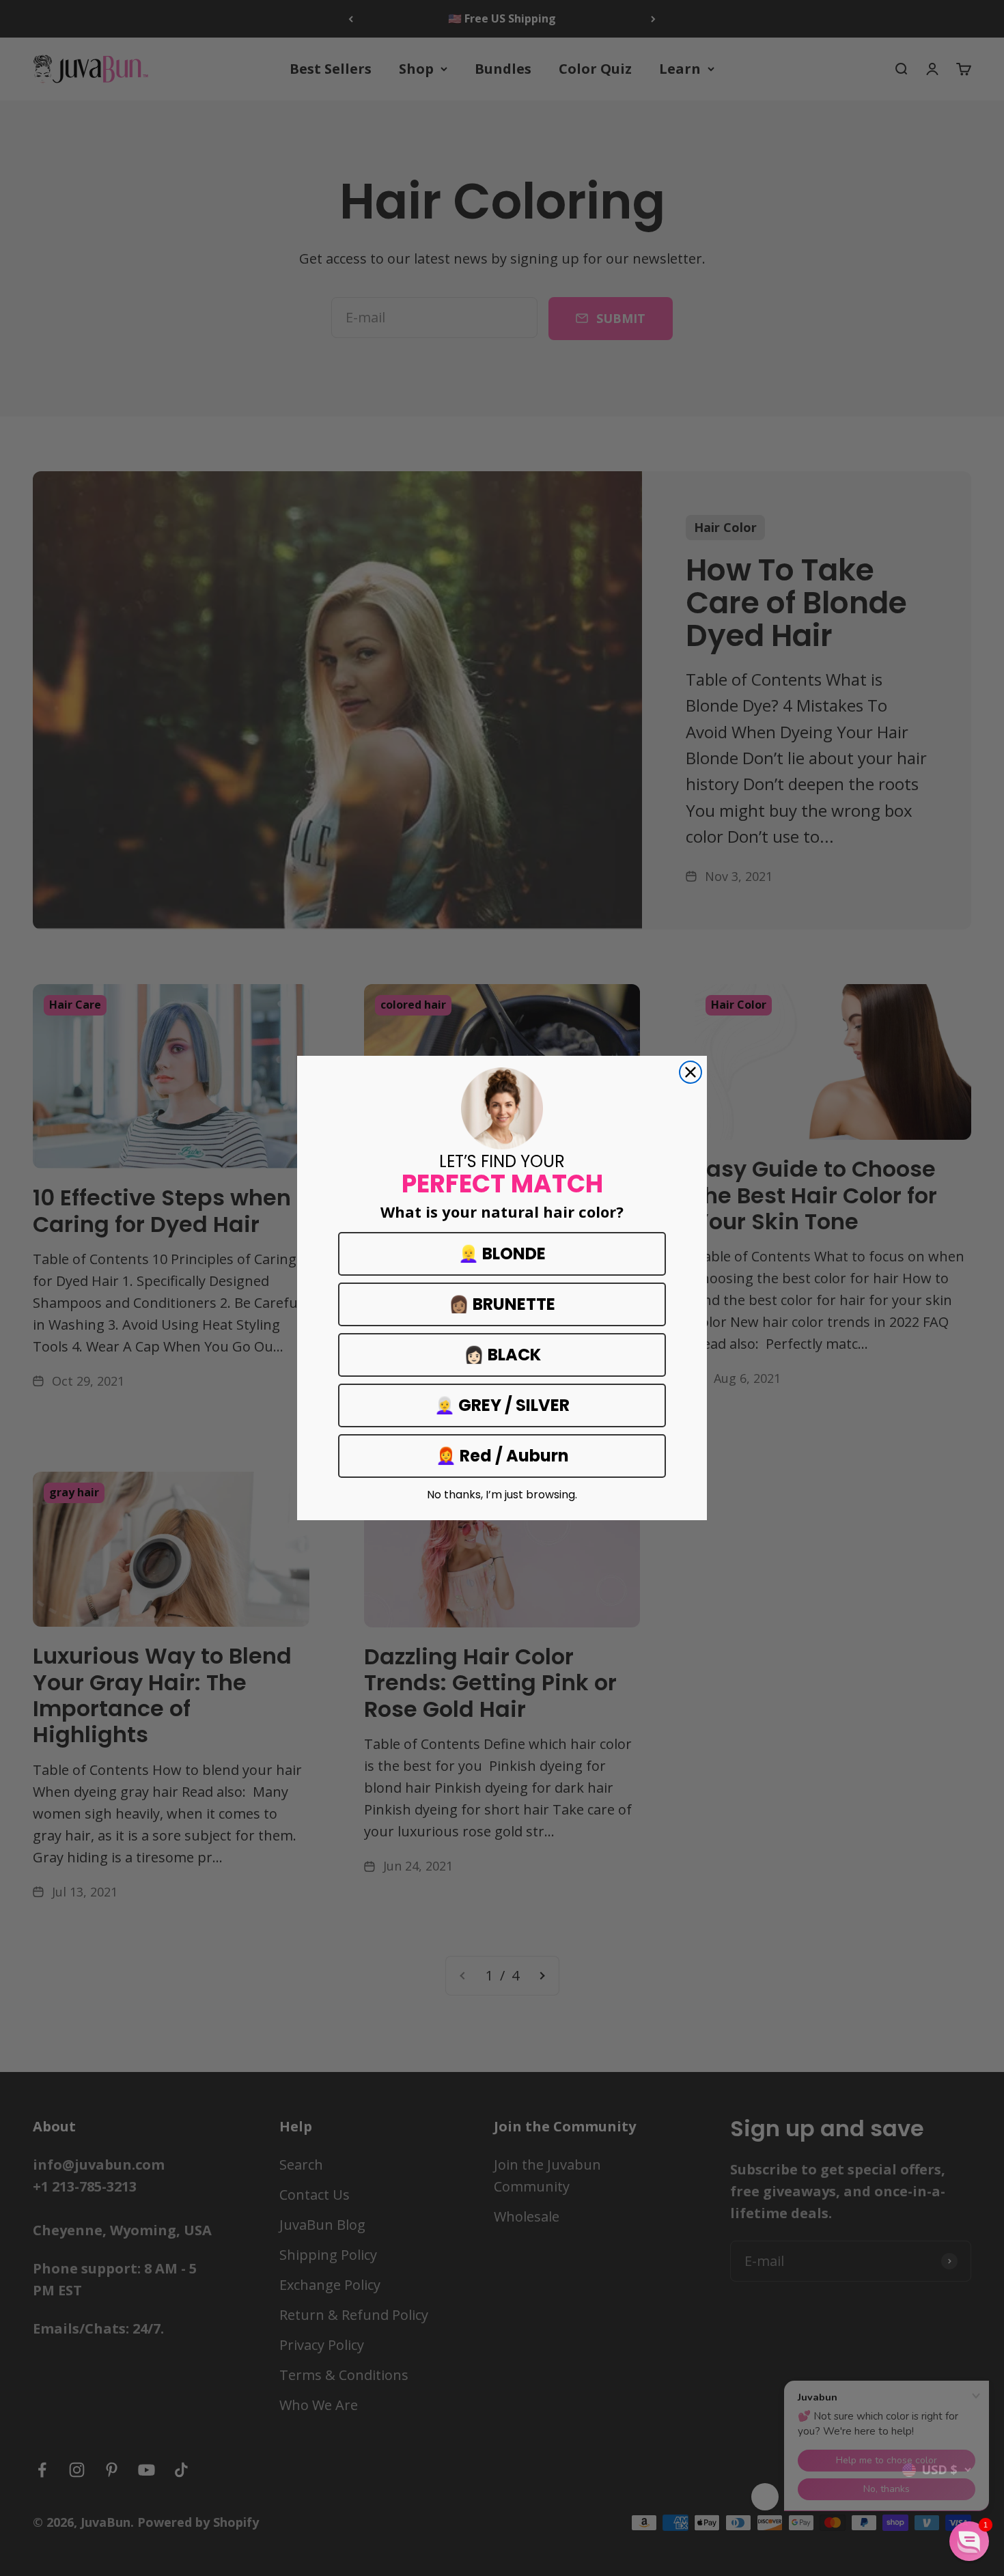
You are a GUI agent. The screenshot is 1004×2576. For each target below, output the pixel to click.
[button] (969, 2541)
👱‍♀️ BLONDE (502, 1254)
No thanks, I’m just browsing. (502, 1495)
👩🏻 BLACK (502, 1355)
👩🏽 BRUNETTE (502, 1304)
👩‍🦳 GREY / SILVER (502, 1405)
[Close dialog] (691, 1072)
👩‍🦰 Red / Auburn (502, 1456)
